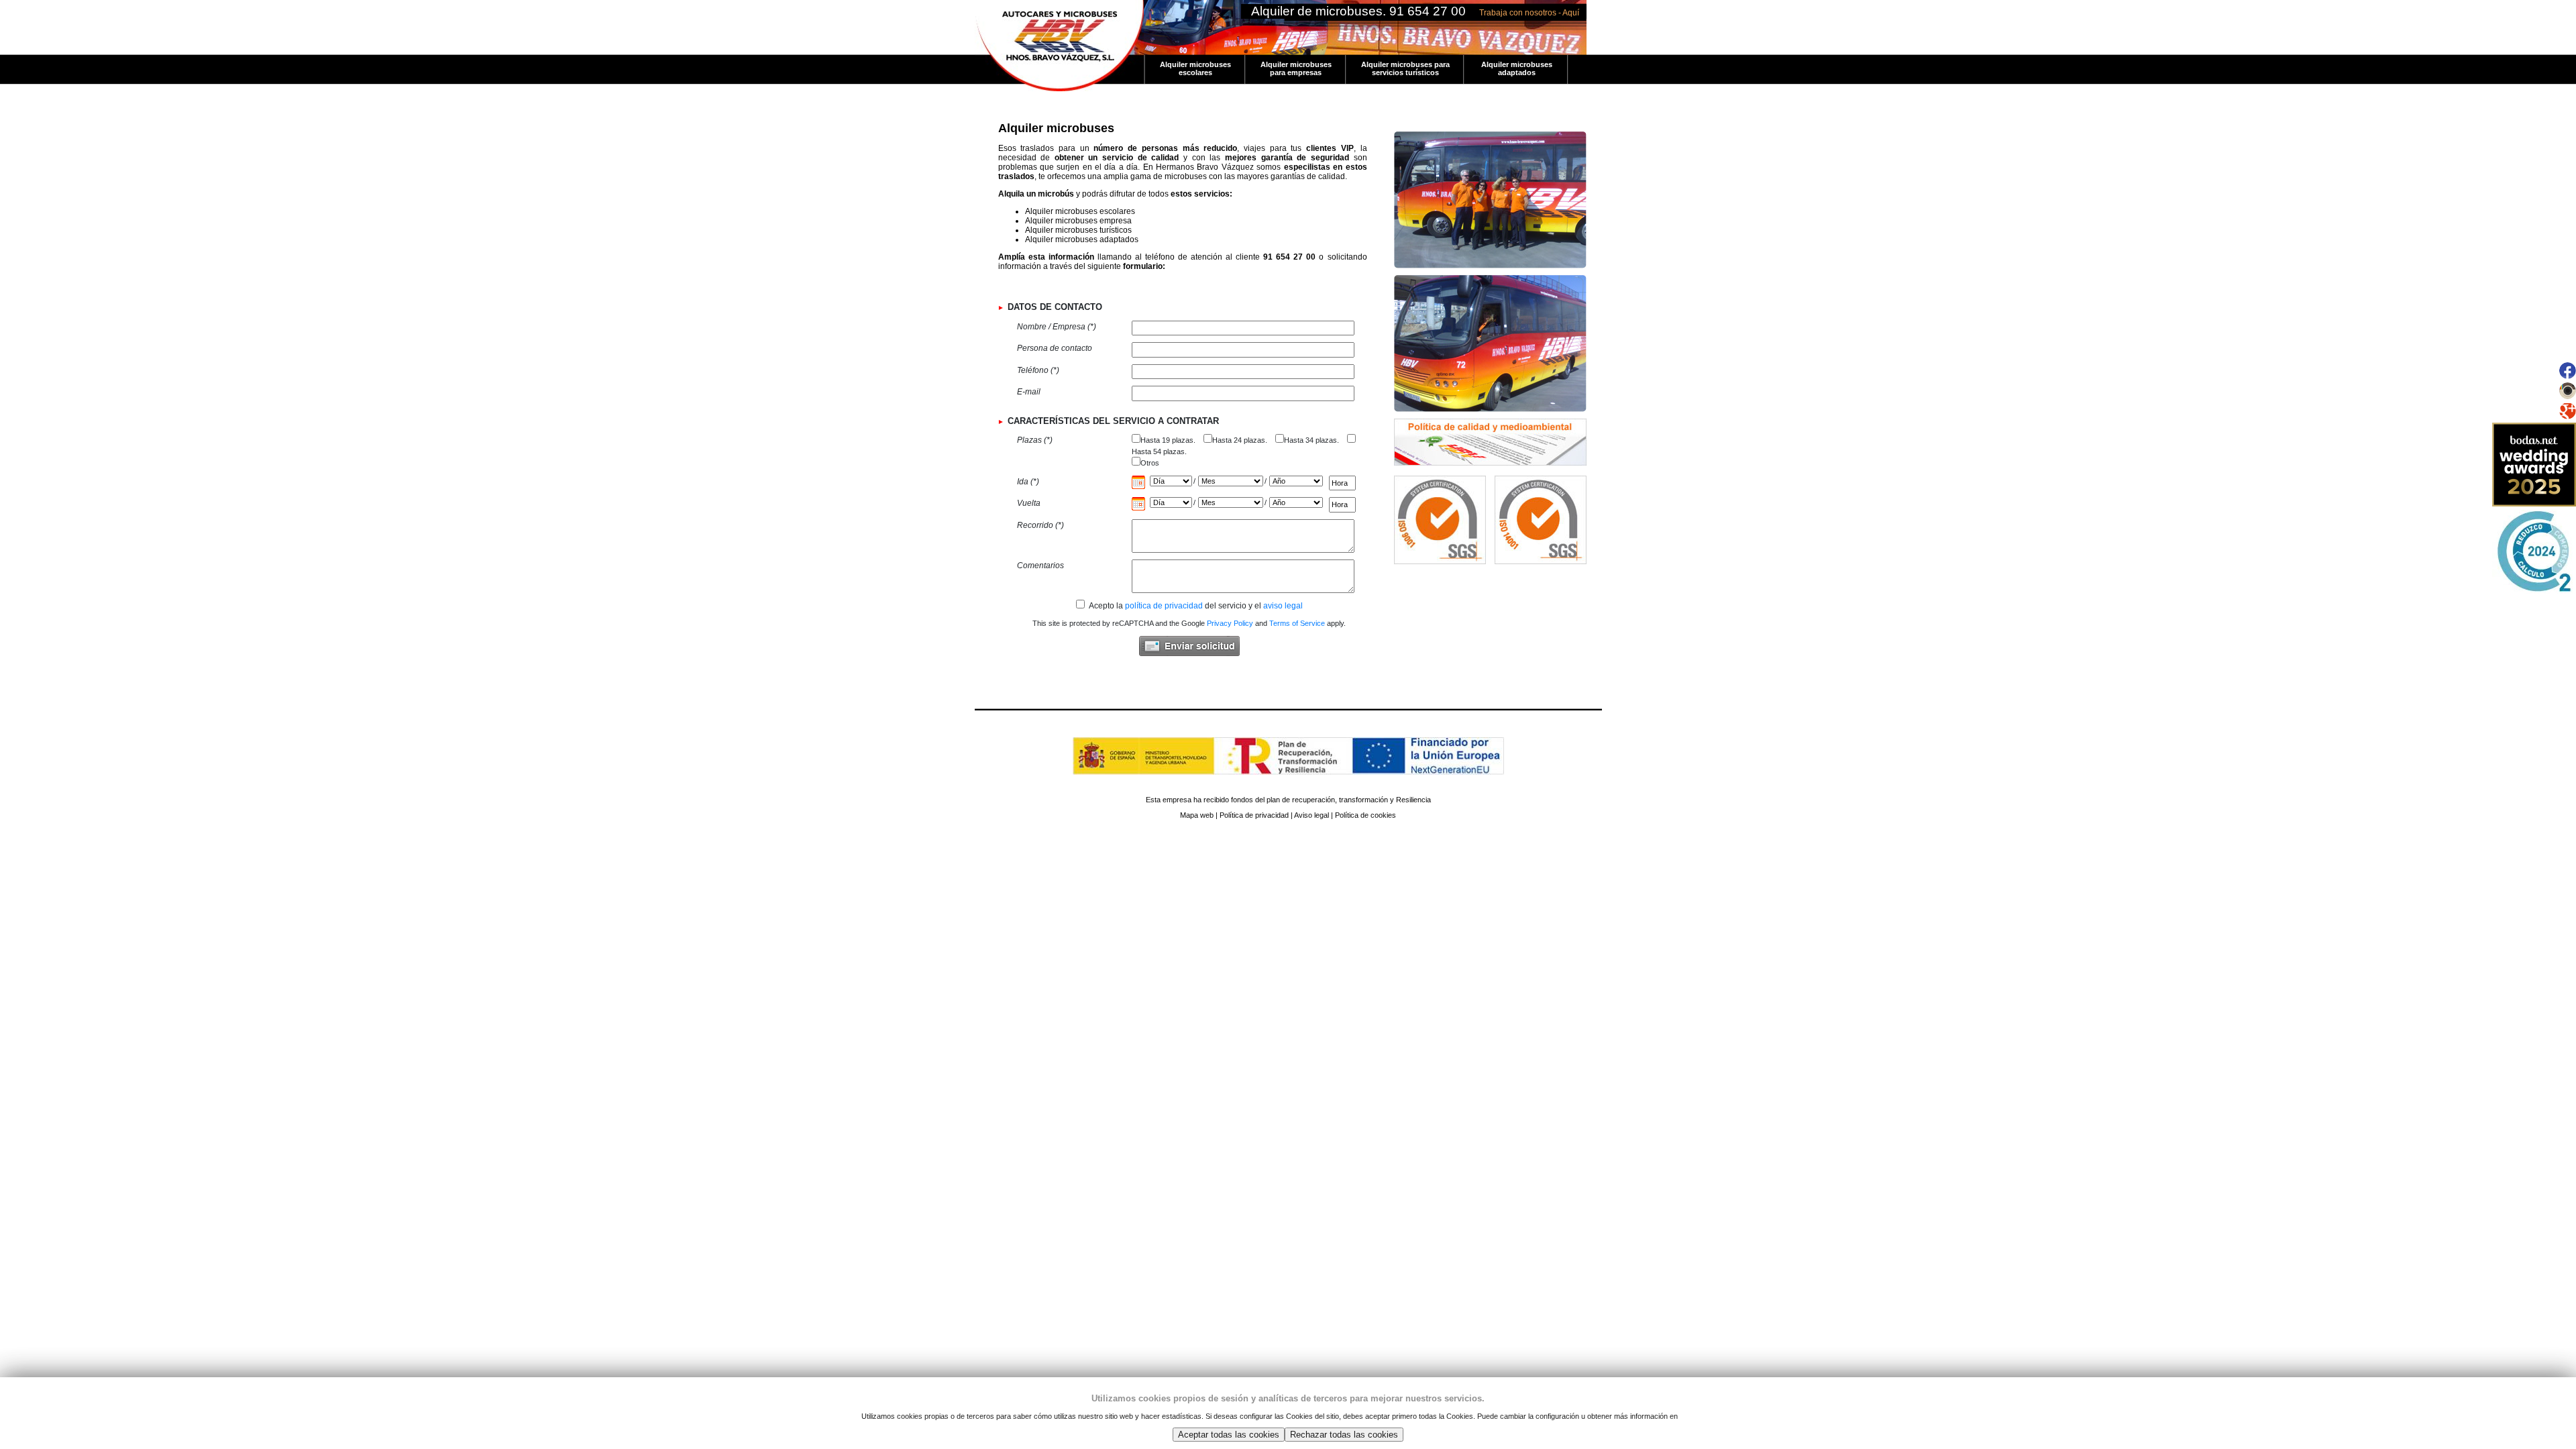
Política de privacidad (1254, 815)
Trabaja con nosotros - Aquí (1529, 13)
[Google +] (2568, 417)
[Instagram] (2568, 396)
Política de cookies (1365, 815)
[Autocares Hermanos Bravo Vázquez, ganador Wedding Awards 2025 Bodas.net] (2534, 504)
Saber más (1698, 1416)
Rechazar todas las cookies (1344, 1435)
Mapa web (1197, 815)
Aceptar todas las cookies (1229, 1435)
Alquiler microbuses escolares (1195, 68)
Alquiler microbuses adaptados (1517, 68)
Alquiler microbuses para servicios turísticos (1405, 68)
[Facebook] (2568, 376)
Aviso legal (1311, 815)
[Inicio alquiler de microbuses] (1059, 5)
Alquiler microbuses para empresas (1296, 68)
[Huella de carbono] (2534, 591)
